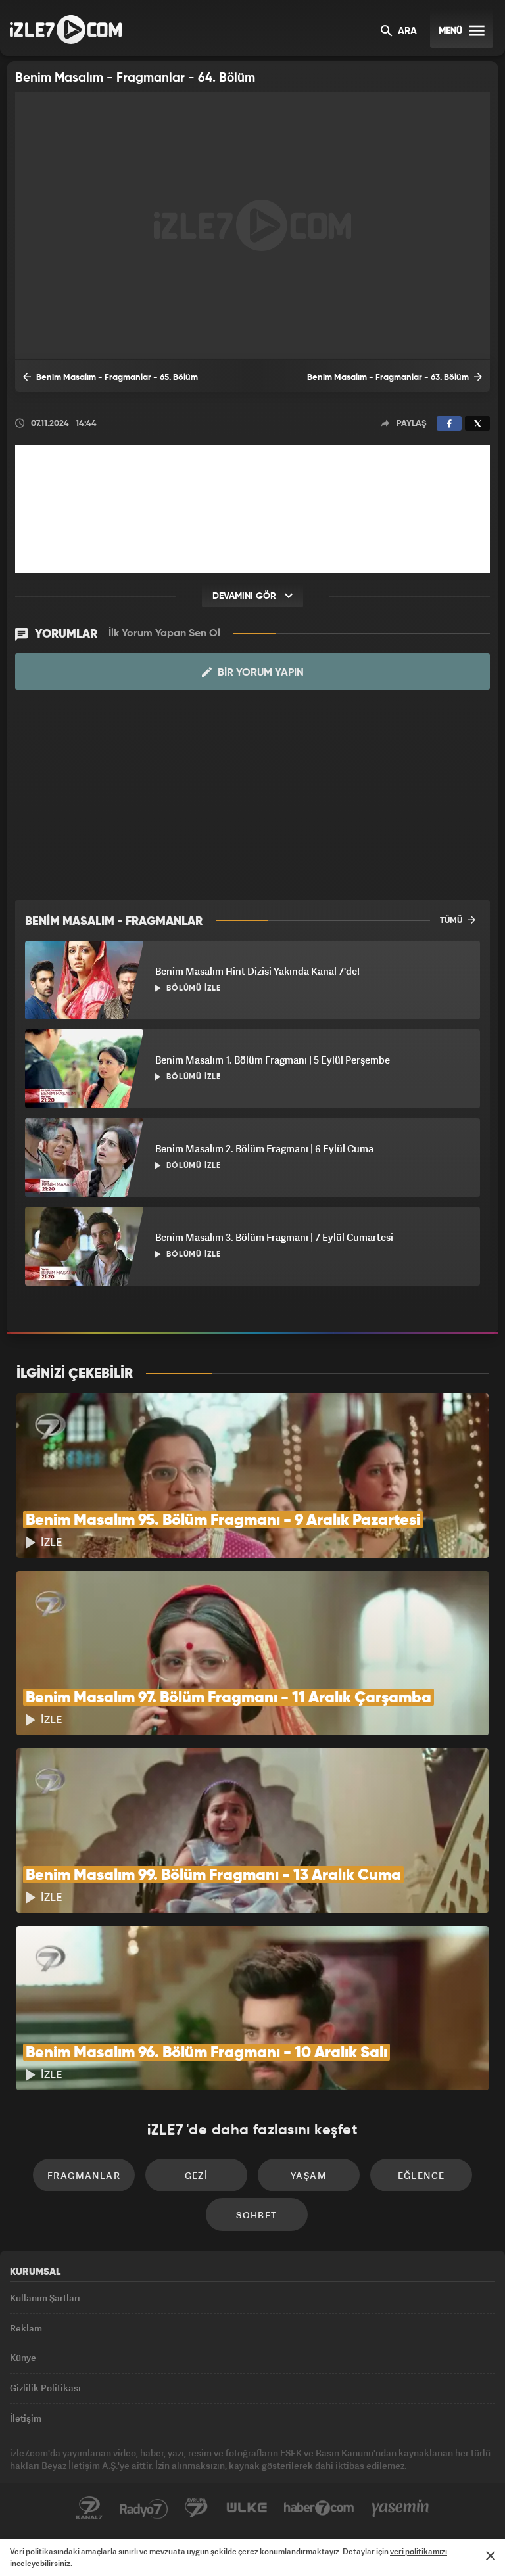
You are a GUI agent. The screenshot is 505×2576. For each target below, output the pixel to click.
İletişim (26, 2418)
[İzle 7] (66, 30)
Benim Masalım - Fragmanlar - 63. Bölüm (389, 378)
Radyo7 (144, 2508)
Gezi (197, 2175)
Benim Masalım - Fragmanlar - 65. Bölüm (116, 378)
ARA (406, 32)
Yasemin (400, 2508)
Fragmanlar (84, 2175)
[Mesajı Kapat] (491, 2556)
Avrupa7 (197, 2508)
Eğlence (421, 2175)
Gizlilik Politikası (45, 2388)
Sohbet (256, 2215)
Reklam (26, 2328)
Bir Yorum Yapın (259, 673)
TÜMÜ (452, 921)
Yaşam (309, 2175)
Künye (23, 2357)
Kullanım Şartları (45, 2298)
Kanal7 (89, 2508)
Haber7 (319, 2508)
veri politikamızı (419, 2551)
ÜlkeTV (247, 2508)
